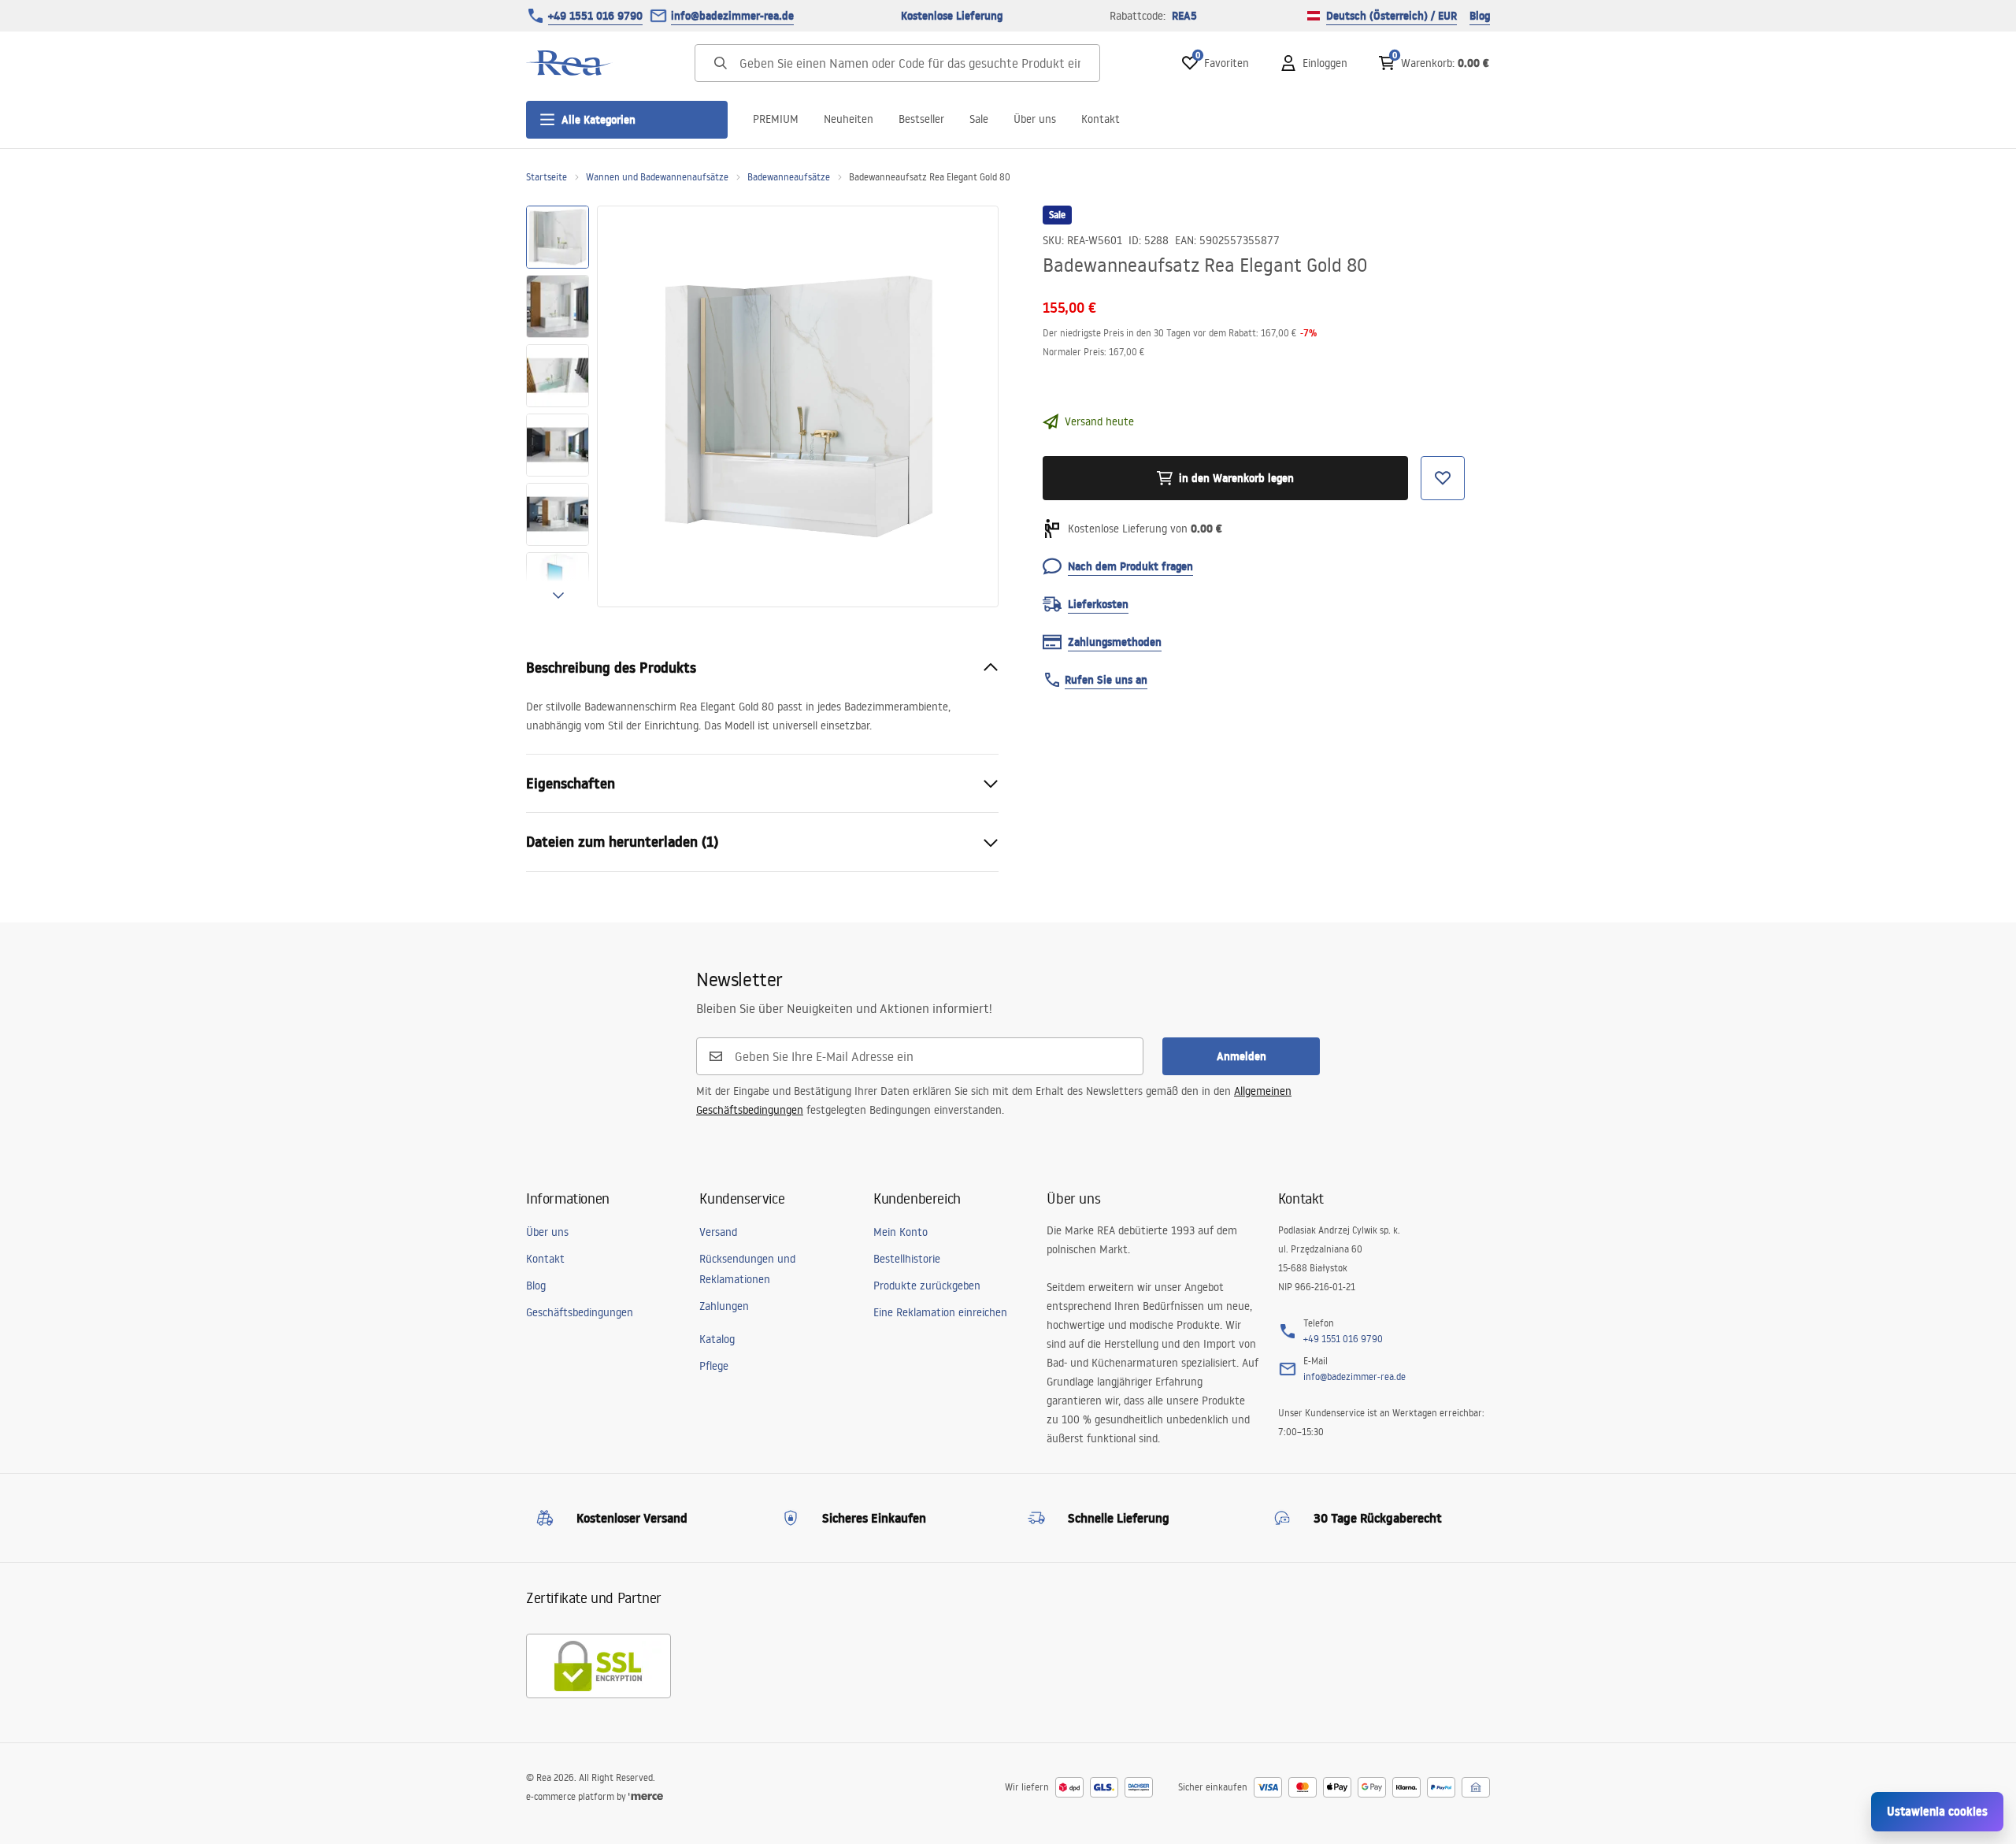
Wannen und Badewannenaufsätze (657, 177)
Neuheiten (849, 119)
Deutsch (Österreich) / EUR (1392, 16)
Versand (718, 1232)
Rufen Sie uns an (1106, 680)
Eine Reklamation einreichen (940, 1312)
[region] (558, 406)
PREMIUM (776, 119)
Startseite (547, 177)
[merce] (646, 1796)
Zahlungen (724, 1306)
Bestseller (921, 119)
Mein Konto (901, 1232)
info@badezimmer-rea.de (732, 16)
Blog (1480, 16)
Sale (979, 119)
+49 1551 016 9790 (595, 16)
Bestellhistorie (907, 1259)
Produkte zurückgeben (927, 1286)
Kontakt (1101, 119)
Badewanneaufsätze (789, 177)
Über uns (1035, 119)
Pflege (714, 1366)
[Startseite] (569, 63)
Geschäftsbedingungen (580, 1312)
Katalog (717, 1339)
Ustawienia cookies (1937, 1811)
